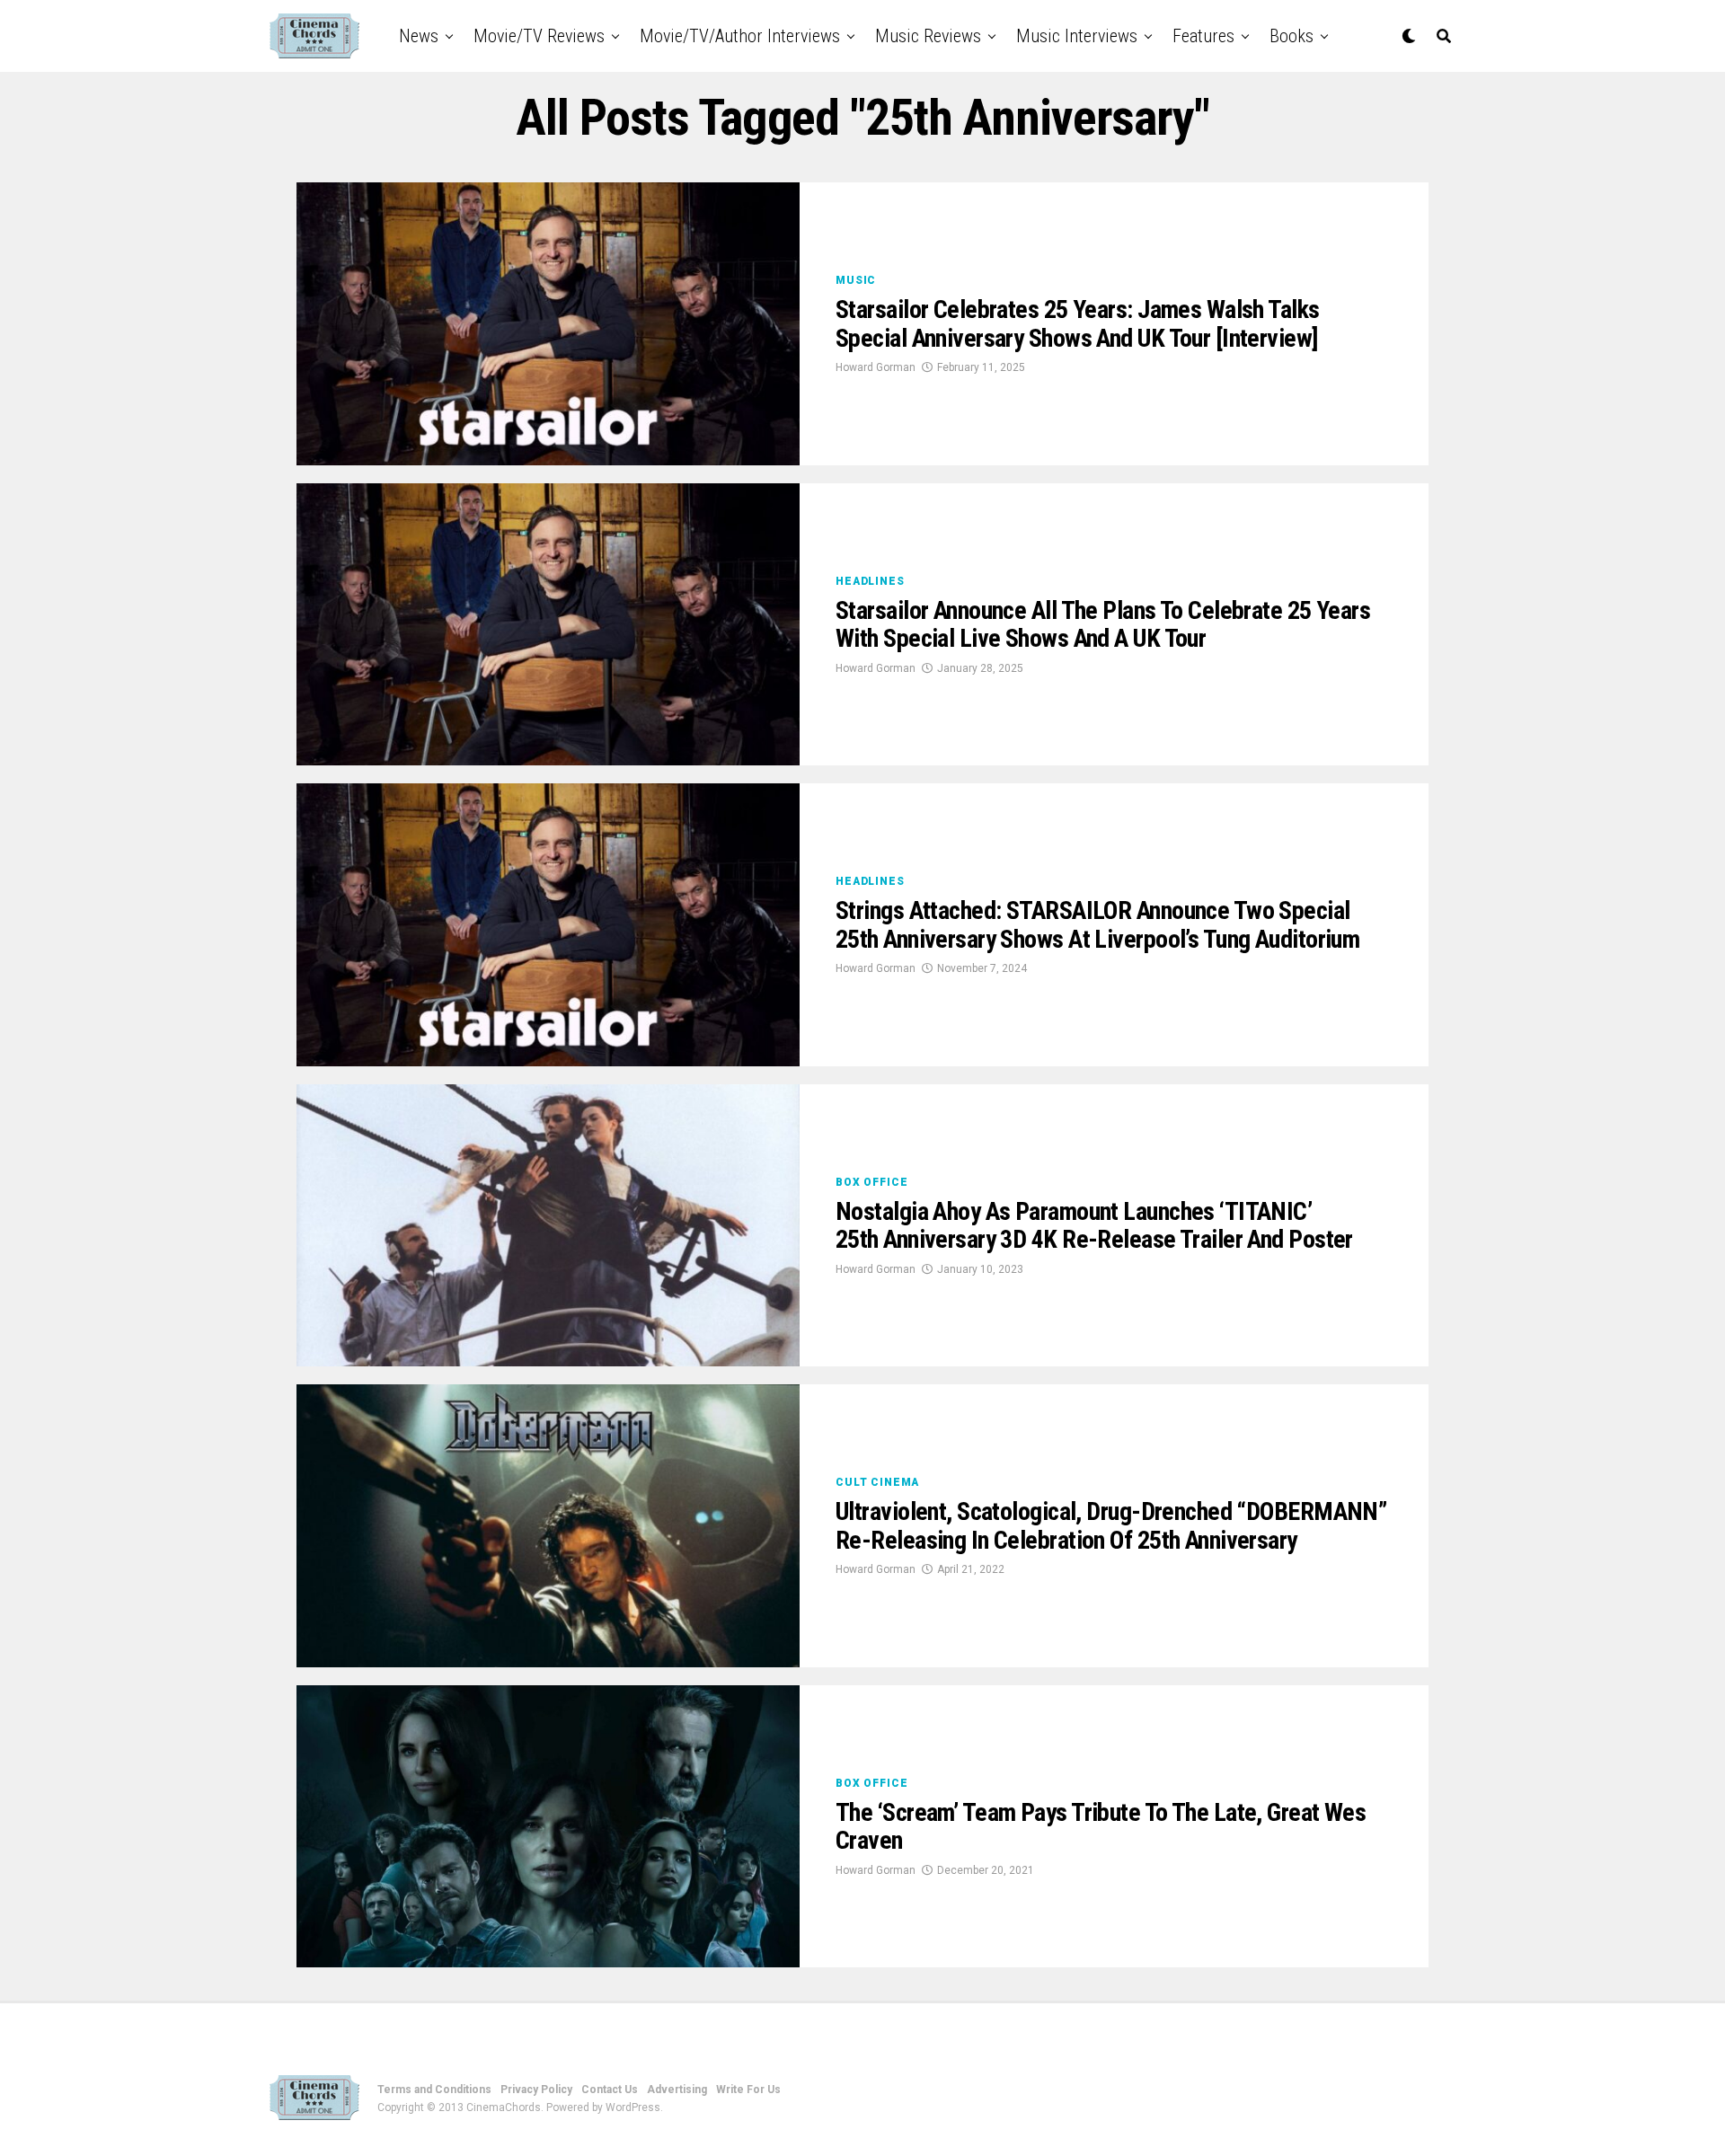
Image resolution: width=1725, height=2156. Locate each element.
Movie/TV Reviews (539, 36)
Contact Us (610, 2090)
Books (1292, 36)
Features (1203, 36)
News (419, 36)
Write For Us (748, 2090)
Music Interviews (1077, 36)
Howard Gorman (876, 367)
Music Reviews (928, 36)
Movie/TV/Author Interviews (740, 36)
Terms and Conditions (434, 2090)
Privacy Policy (536, 2090)
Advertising (677, 2090)
